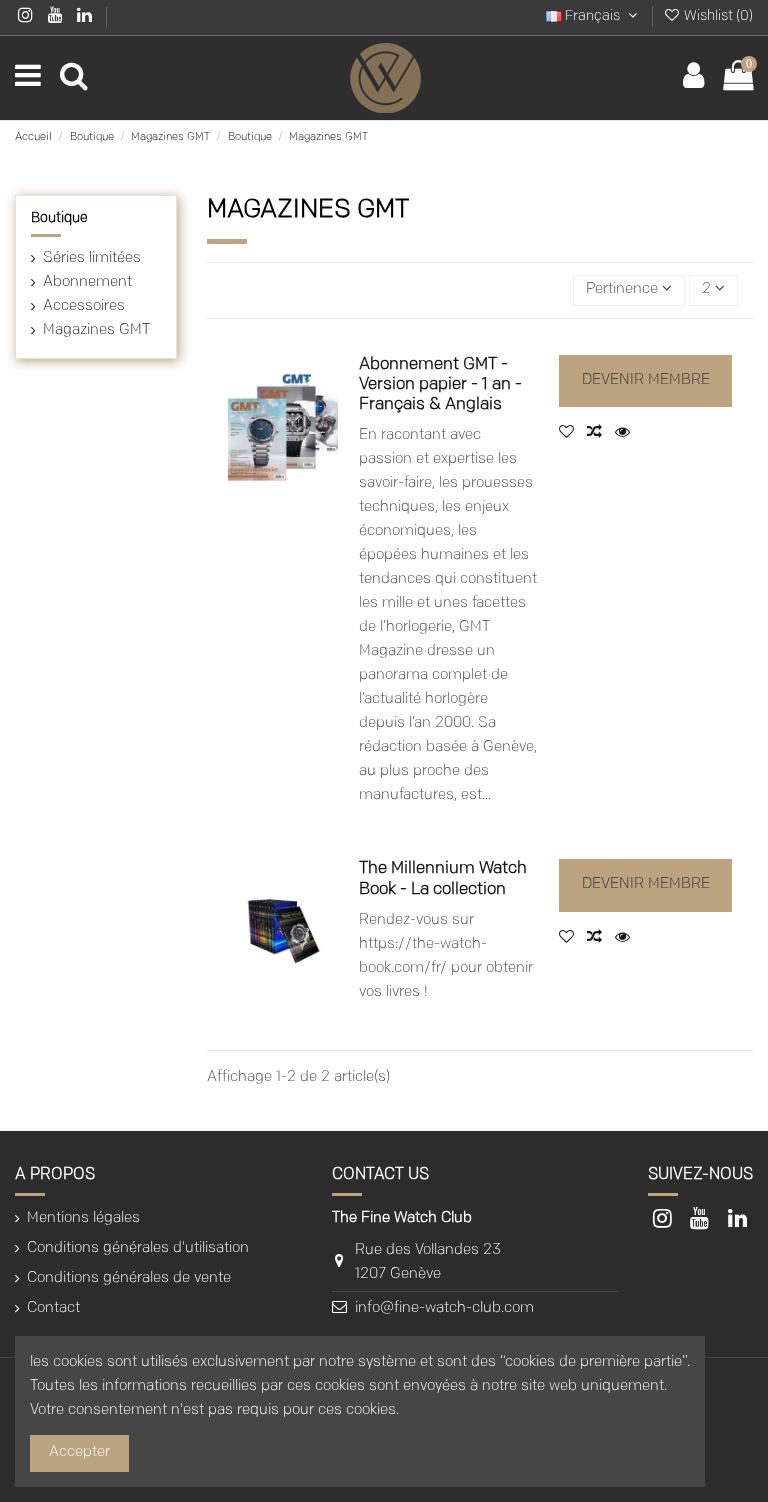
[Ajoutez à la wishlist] (573, 433)
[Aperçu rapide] (627, 433)
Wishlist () (717, 16)
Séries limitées (92, 258)
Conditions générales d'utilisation (138, 1248)
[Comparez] (601, 433)
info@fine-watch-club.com (444, 1308)
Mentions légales (83, 1218)
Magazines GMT (96, 330)
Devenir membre (646, 380)
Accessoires (84, 306)
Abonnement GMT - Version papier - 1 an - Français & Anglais (440, 385)
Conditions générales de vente (129, 1278)
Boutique (59, 218)
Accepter (79, 1452)
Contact (53, 1308)
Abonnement (87, 282)
